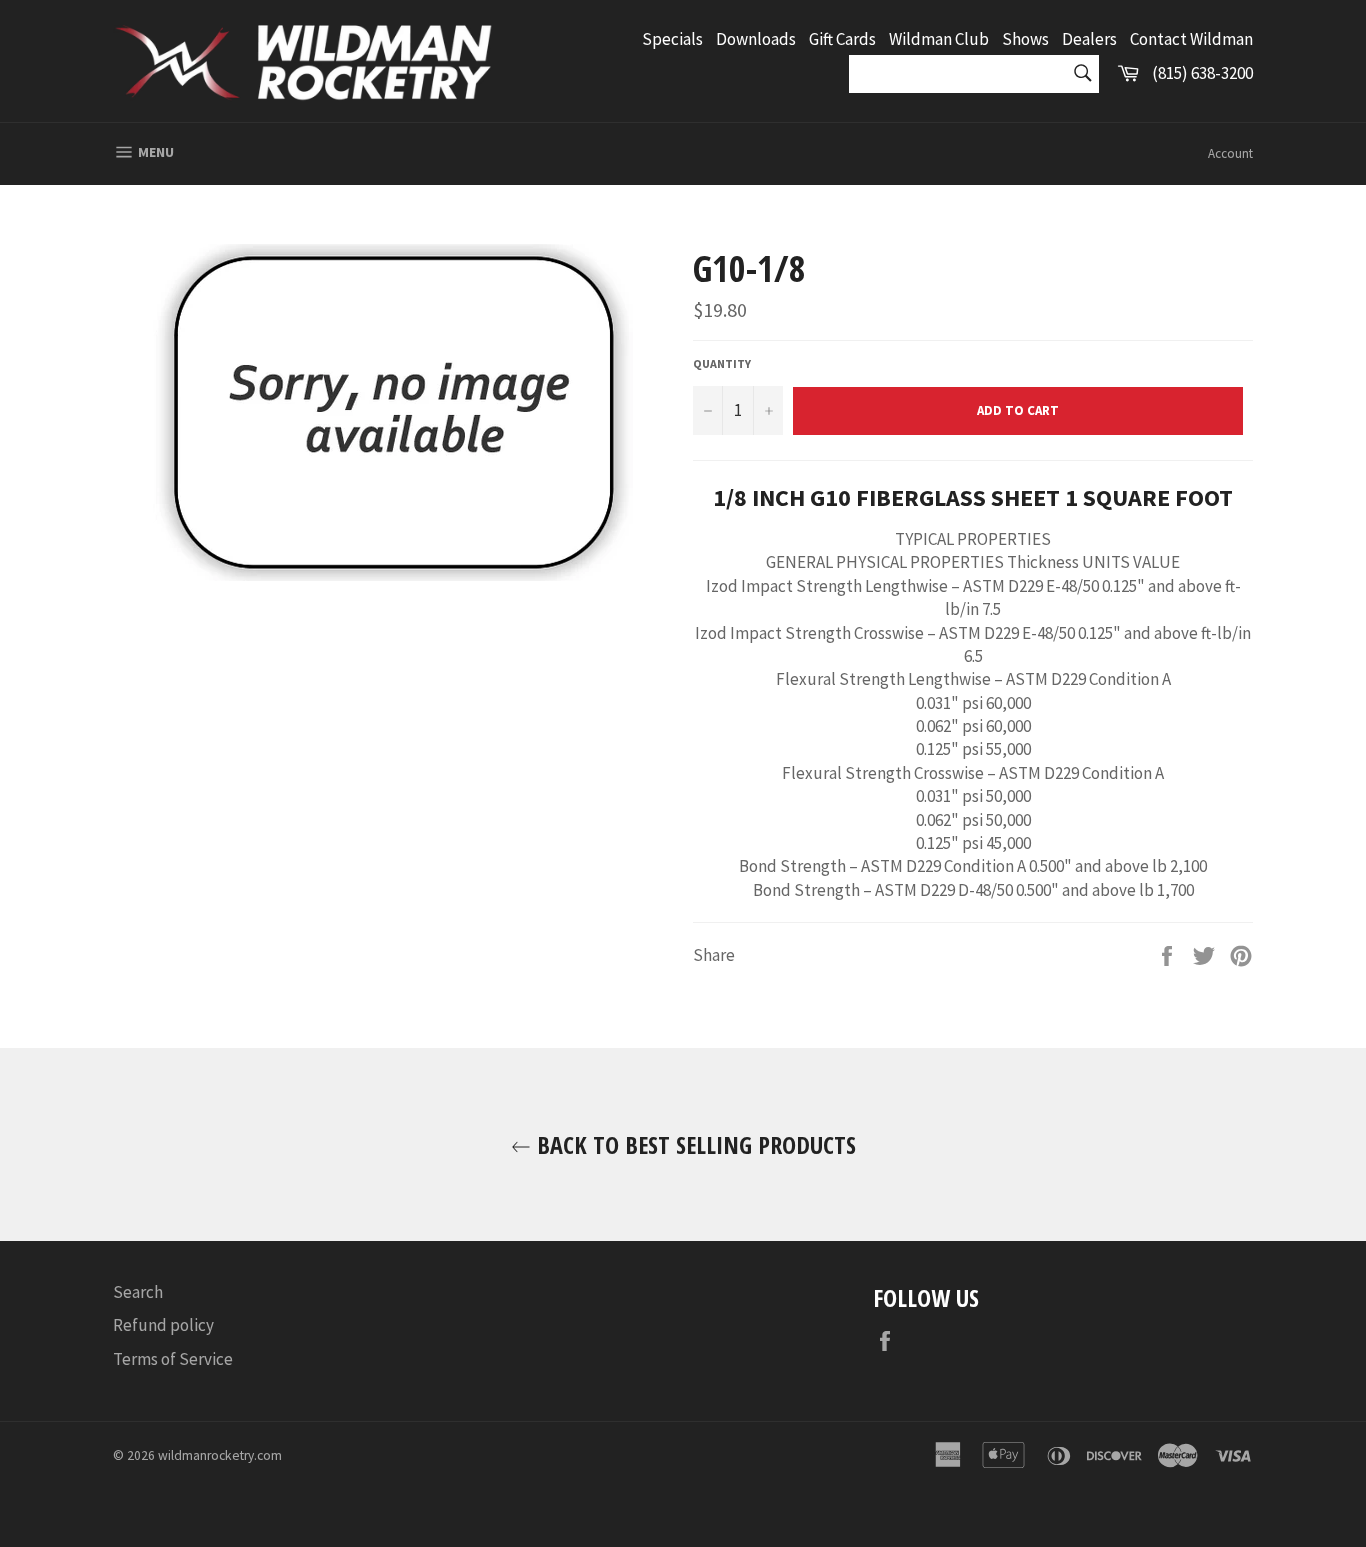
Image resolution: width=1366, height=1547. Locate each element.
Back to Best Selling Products (693, 1144)
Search (138, 1292)
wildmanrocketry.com (220, 1455)
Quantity (722, 363)
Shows (1025, 39)
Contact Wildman (1191, 39)
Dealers (1089, 39)
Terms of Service (173, 1359)
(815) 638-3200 (1202, 73)
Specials (672, 39)
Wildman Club (939, 39)
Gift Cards (842, 39)
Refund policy (163, 1325)
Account (1230, 153)
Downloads (756, 39)
